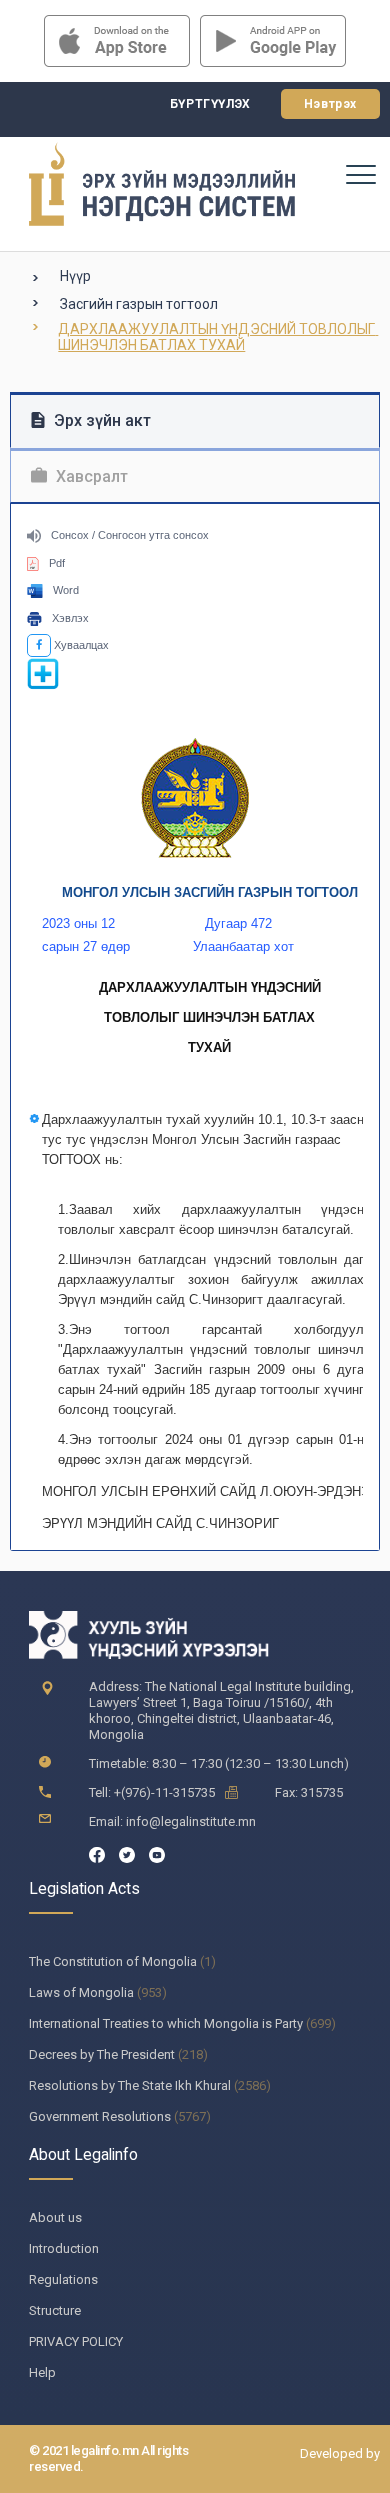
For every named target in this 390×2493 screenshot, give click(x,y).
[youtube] (157, 1853)
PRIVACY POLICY (76, 2341)
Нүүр (75, 276)
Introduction (64, 2248)
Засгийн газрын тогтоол (139, 304)
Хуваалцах (80, 645)
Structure (55, 2310)
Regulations (63, 2279)
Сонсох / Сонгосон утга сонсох (130, 535)
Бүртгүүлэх (210, 104)
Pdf (57, 563)
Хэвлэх (70, 618)
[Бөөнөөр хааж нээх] (43, 686)
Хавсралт (90, 476)
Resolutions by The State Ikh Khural (130, 2085)
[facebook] (97, 1853)
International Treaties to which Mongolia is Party (166, 2023)
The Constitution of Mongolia (113, 1961)
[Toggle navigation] (360, 174)
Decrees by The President (102, 2054)
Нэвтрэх (330, 104)
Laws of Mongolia (81, 1992)
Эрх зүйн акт (100, 420)
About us (55, 2217)
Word (66, 590)
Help (42, 2372)
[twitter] (127, 1853)
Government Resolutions (100, 2116)
